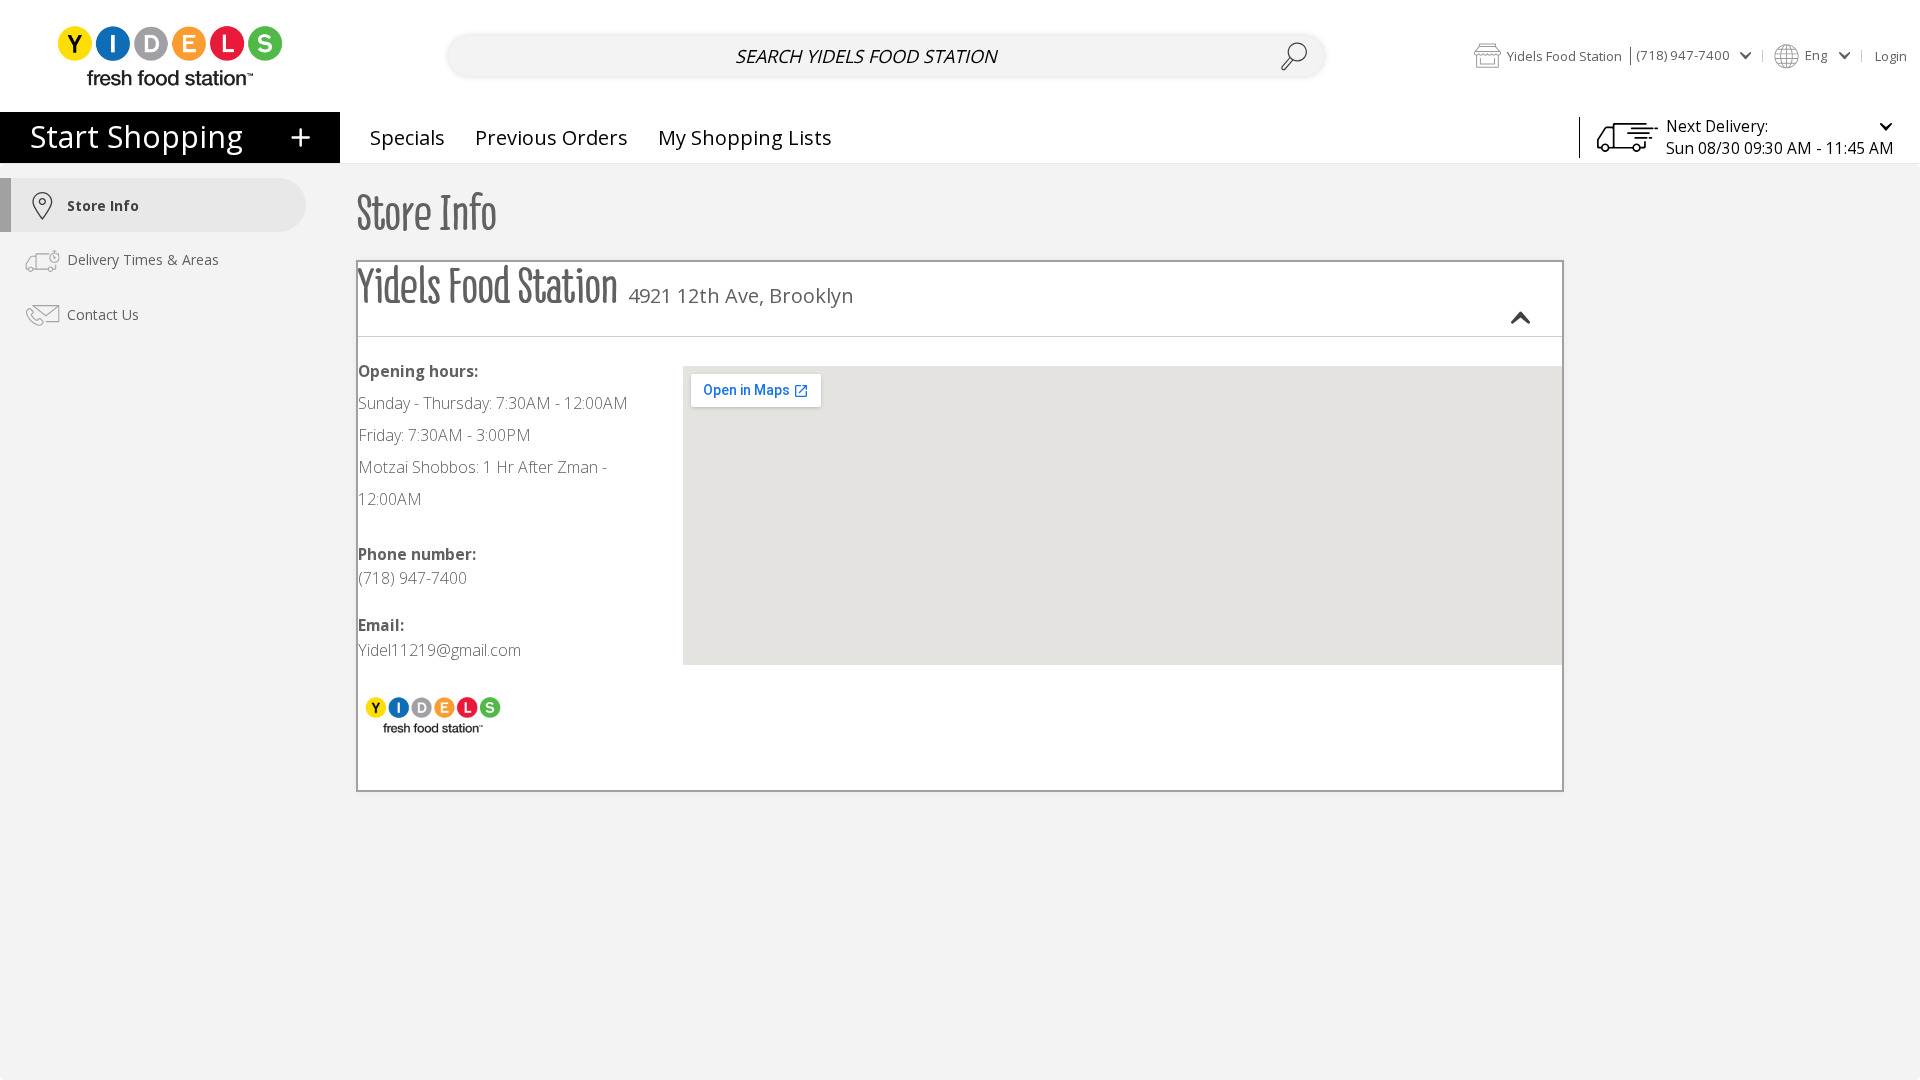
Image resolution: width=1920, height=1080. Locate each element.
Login (1891, 56)
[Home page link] (169, 55)
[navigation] (170, 137)
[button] (1612, 55)
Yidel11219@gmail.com (439, 650)
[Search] (1294, 56)
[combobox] (886, 56)
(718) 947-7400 (412, 578)
